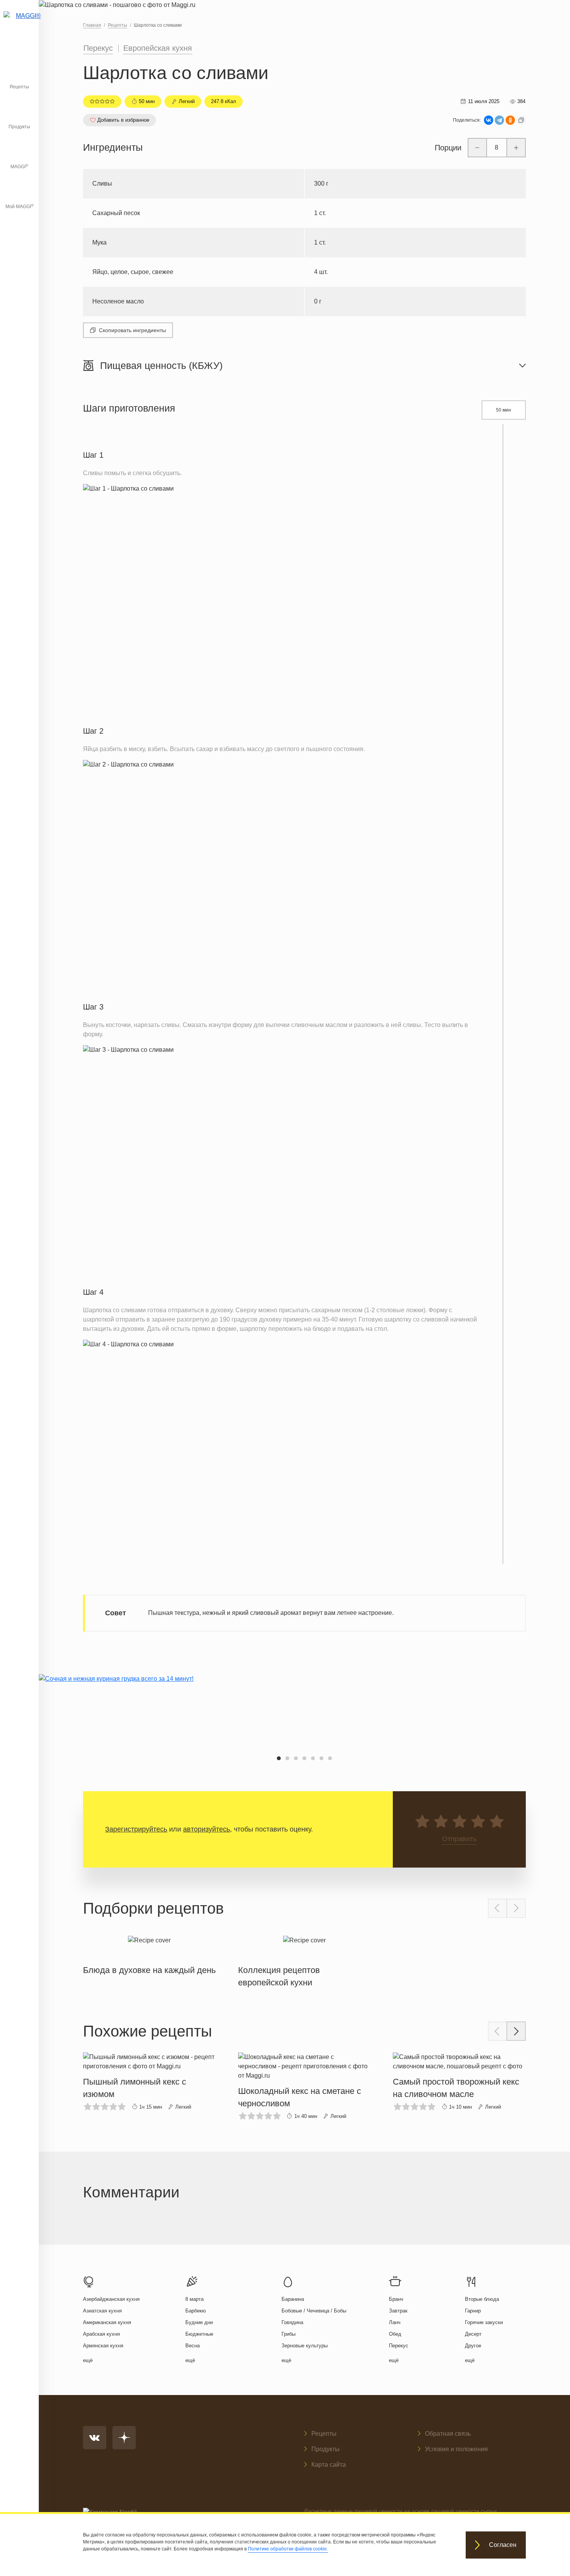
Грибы (288, 2334)
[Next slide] (516, 1908)
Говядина (292, 2322)
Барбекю (196, 2311)
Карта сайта (329, 2465)
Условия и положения (456, 2449)
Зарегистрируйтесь (136, 1829)
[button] (279, 1758)
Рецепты (19, 87)
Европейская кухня (158, 48)
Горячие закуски (484, 2322)
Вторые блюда (482, 2299)
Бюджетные (199, 2334)
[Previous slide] (497, 1908)
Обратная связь (448, 2434)
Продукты (19, 127)
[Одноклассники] (510, 120)
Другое (473, 2346)
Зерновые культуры (305, 2346)
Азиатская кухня (102, 2311)
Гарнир (473, 2311)
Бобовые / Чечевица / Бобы (314, 2311)
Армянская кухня (103, 2346)
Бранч (396, 2299)
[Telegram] (499, 120)
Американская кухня (107, 2322)
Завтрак (398, 2311)
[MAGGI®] (19, 25)
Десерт (473, 2334)
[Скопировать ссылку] (521, 120)
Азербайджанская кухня (111, 2299)
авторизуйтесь (206, 1829)
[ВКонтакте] (489, 120)
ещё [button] (88, 2360)
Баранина (293, 2299)
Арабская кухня (101, 2334)
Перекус (98, 48)
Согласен (503, 2545)
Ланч (395, 2322)
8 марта (194, 2299)
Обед (395, 2334)
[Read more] (149, 1954)
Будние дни (199, 2322)
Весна (193, 2346)
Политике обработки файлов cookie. (288, 2549)
